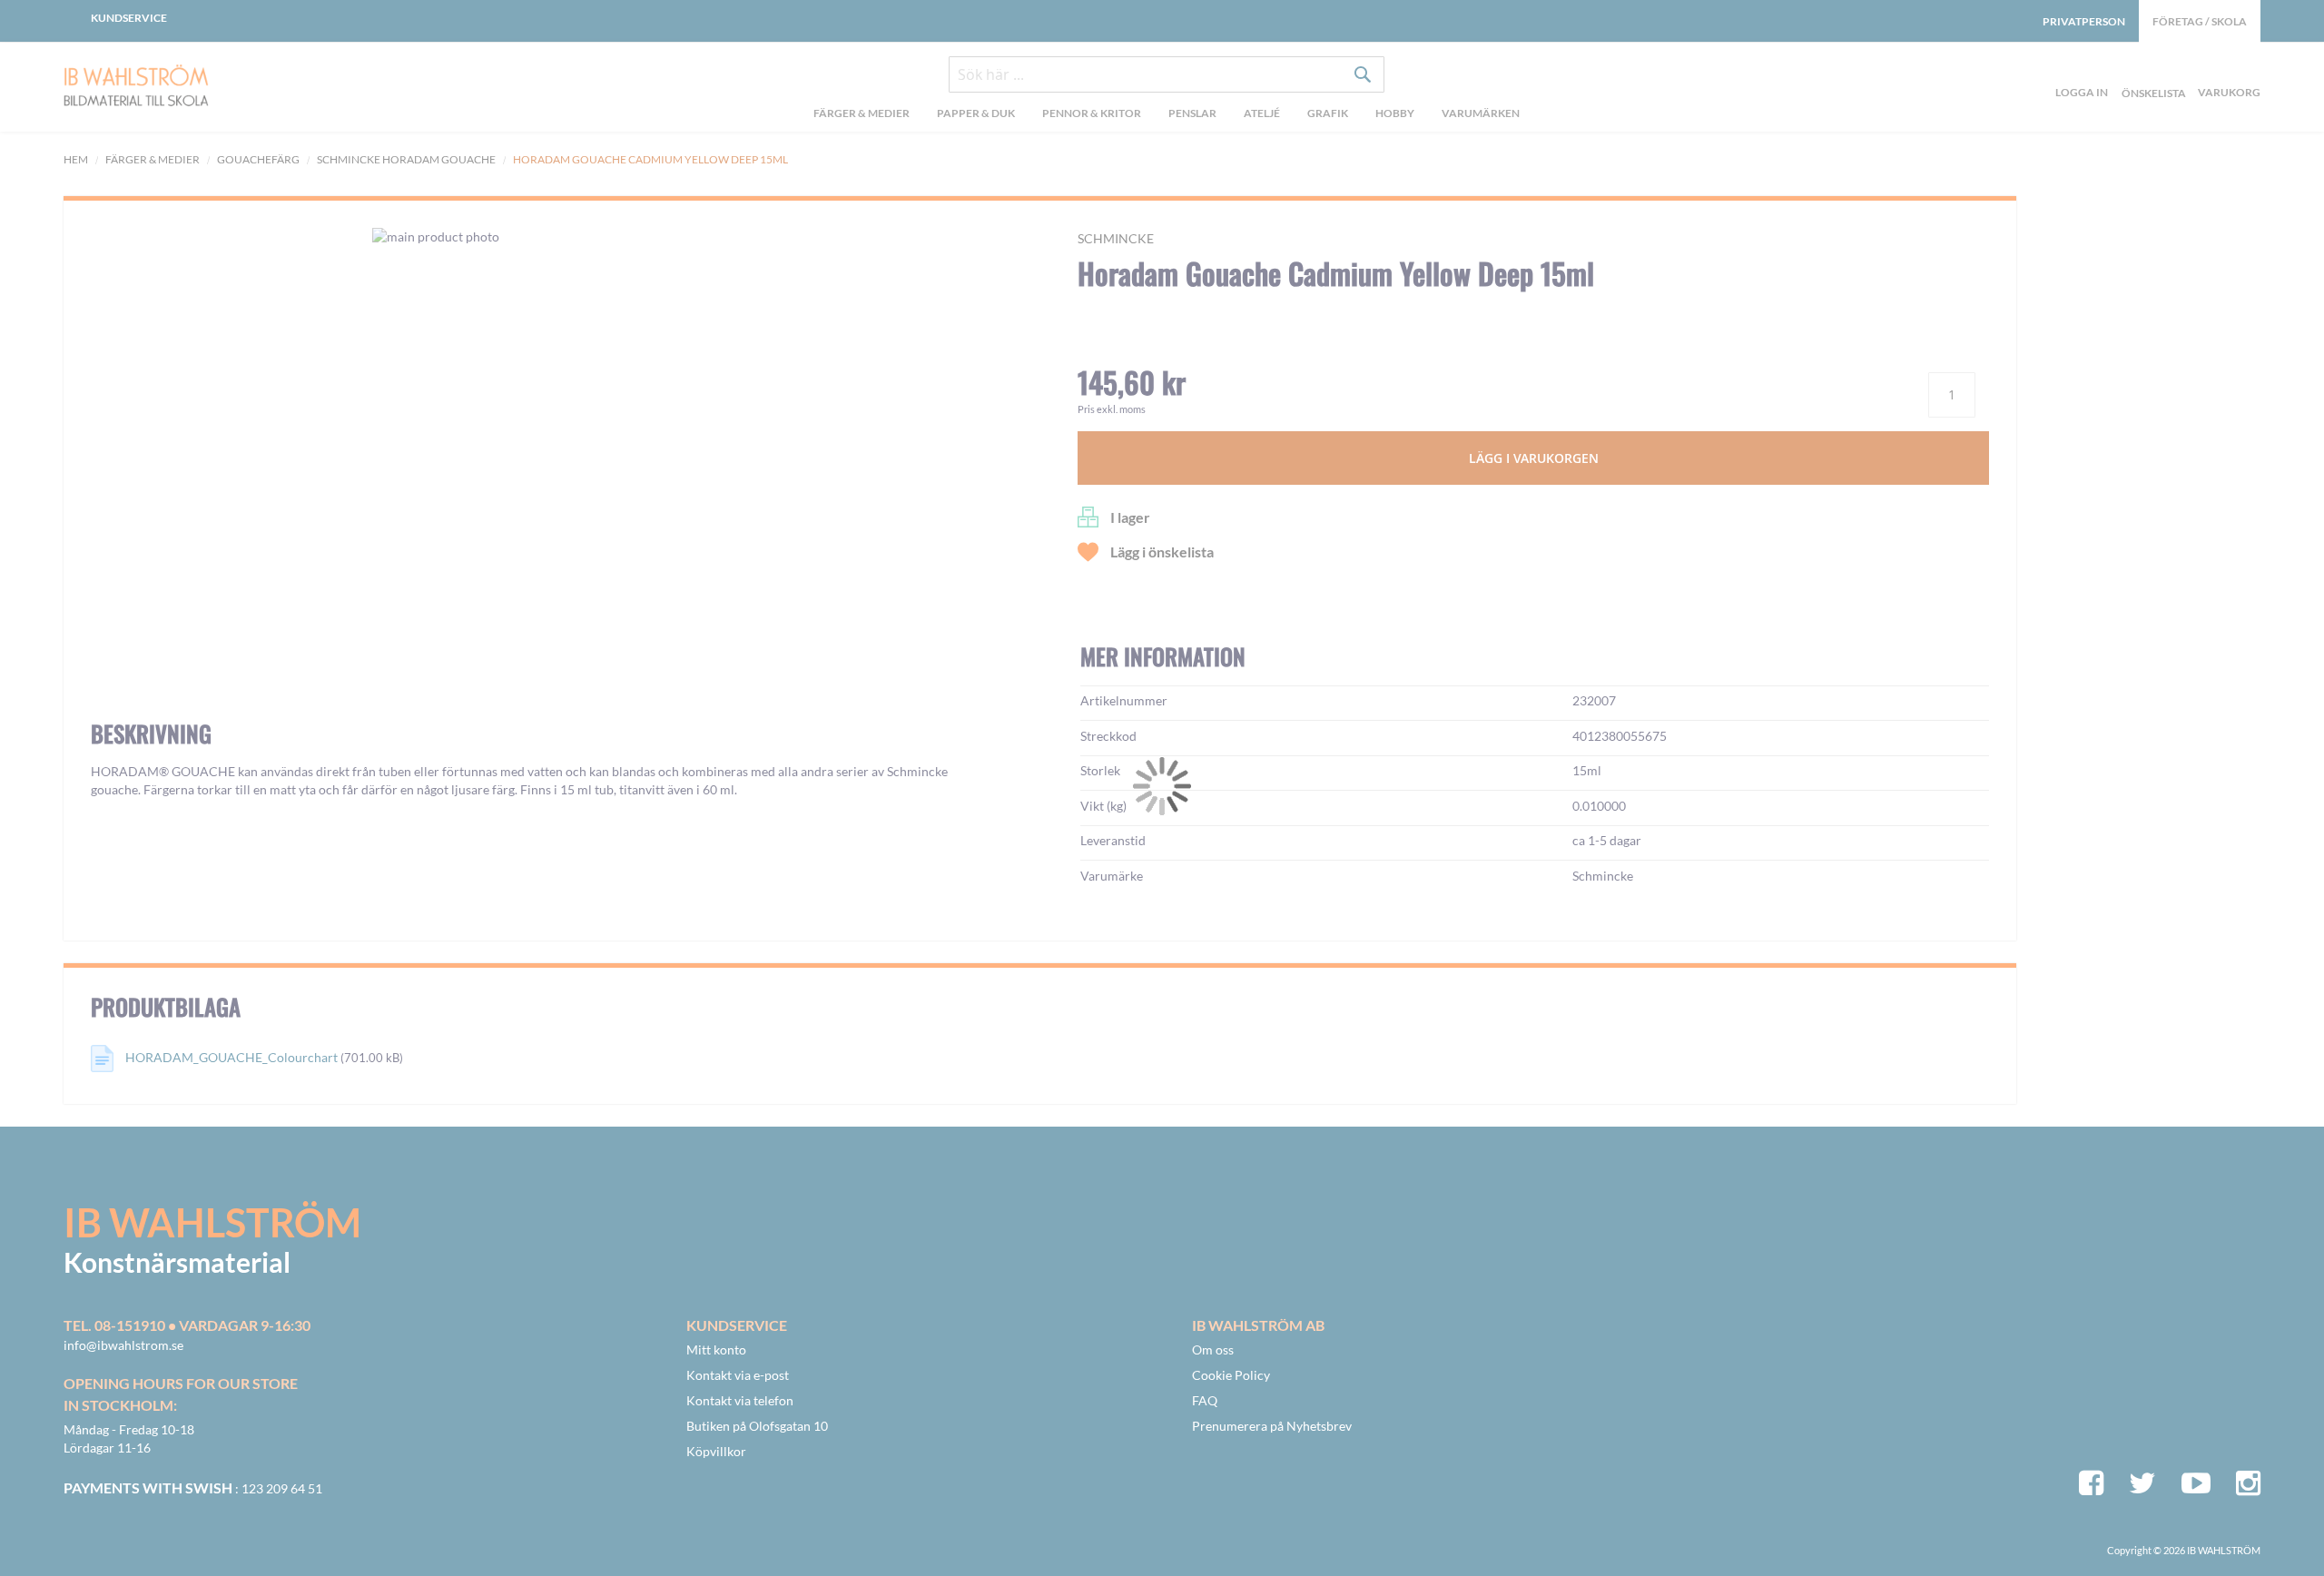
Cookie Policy (1231, 1375)
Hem (76, 159)
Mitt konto (716, 1349)
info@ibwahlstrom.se (123, 1345)
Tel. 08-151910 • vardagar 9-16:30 (187, 1325)
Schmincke (1116, 238)
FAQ (1205, 1400)
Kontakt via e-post (738, 1375)
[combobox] (1167, 74)
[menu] (1166, 115)
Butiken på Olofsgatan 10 (757, 1426)
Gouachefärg (258, 159)
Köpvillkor (716, 1451)
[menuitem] (862, 115)
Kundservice (129, 18)
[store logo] (182, 87)
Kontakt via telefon (740, 1400)
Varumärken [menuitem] (1481, 113)
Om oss (1213, 1349)
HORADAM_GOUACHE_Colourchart (231, 1057)
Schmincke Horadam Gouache (407, 159)
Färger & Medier (153, 159)
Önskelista (2152, 72)
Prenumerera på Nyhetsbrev (1272, 1426)
